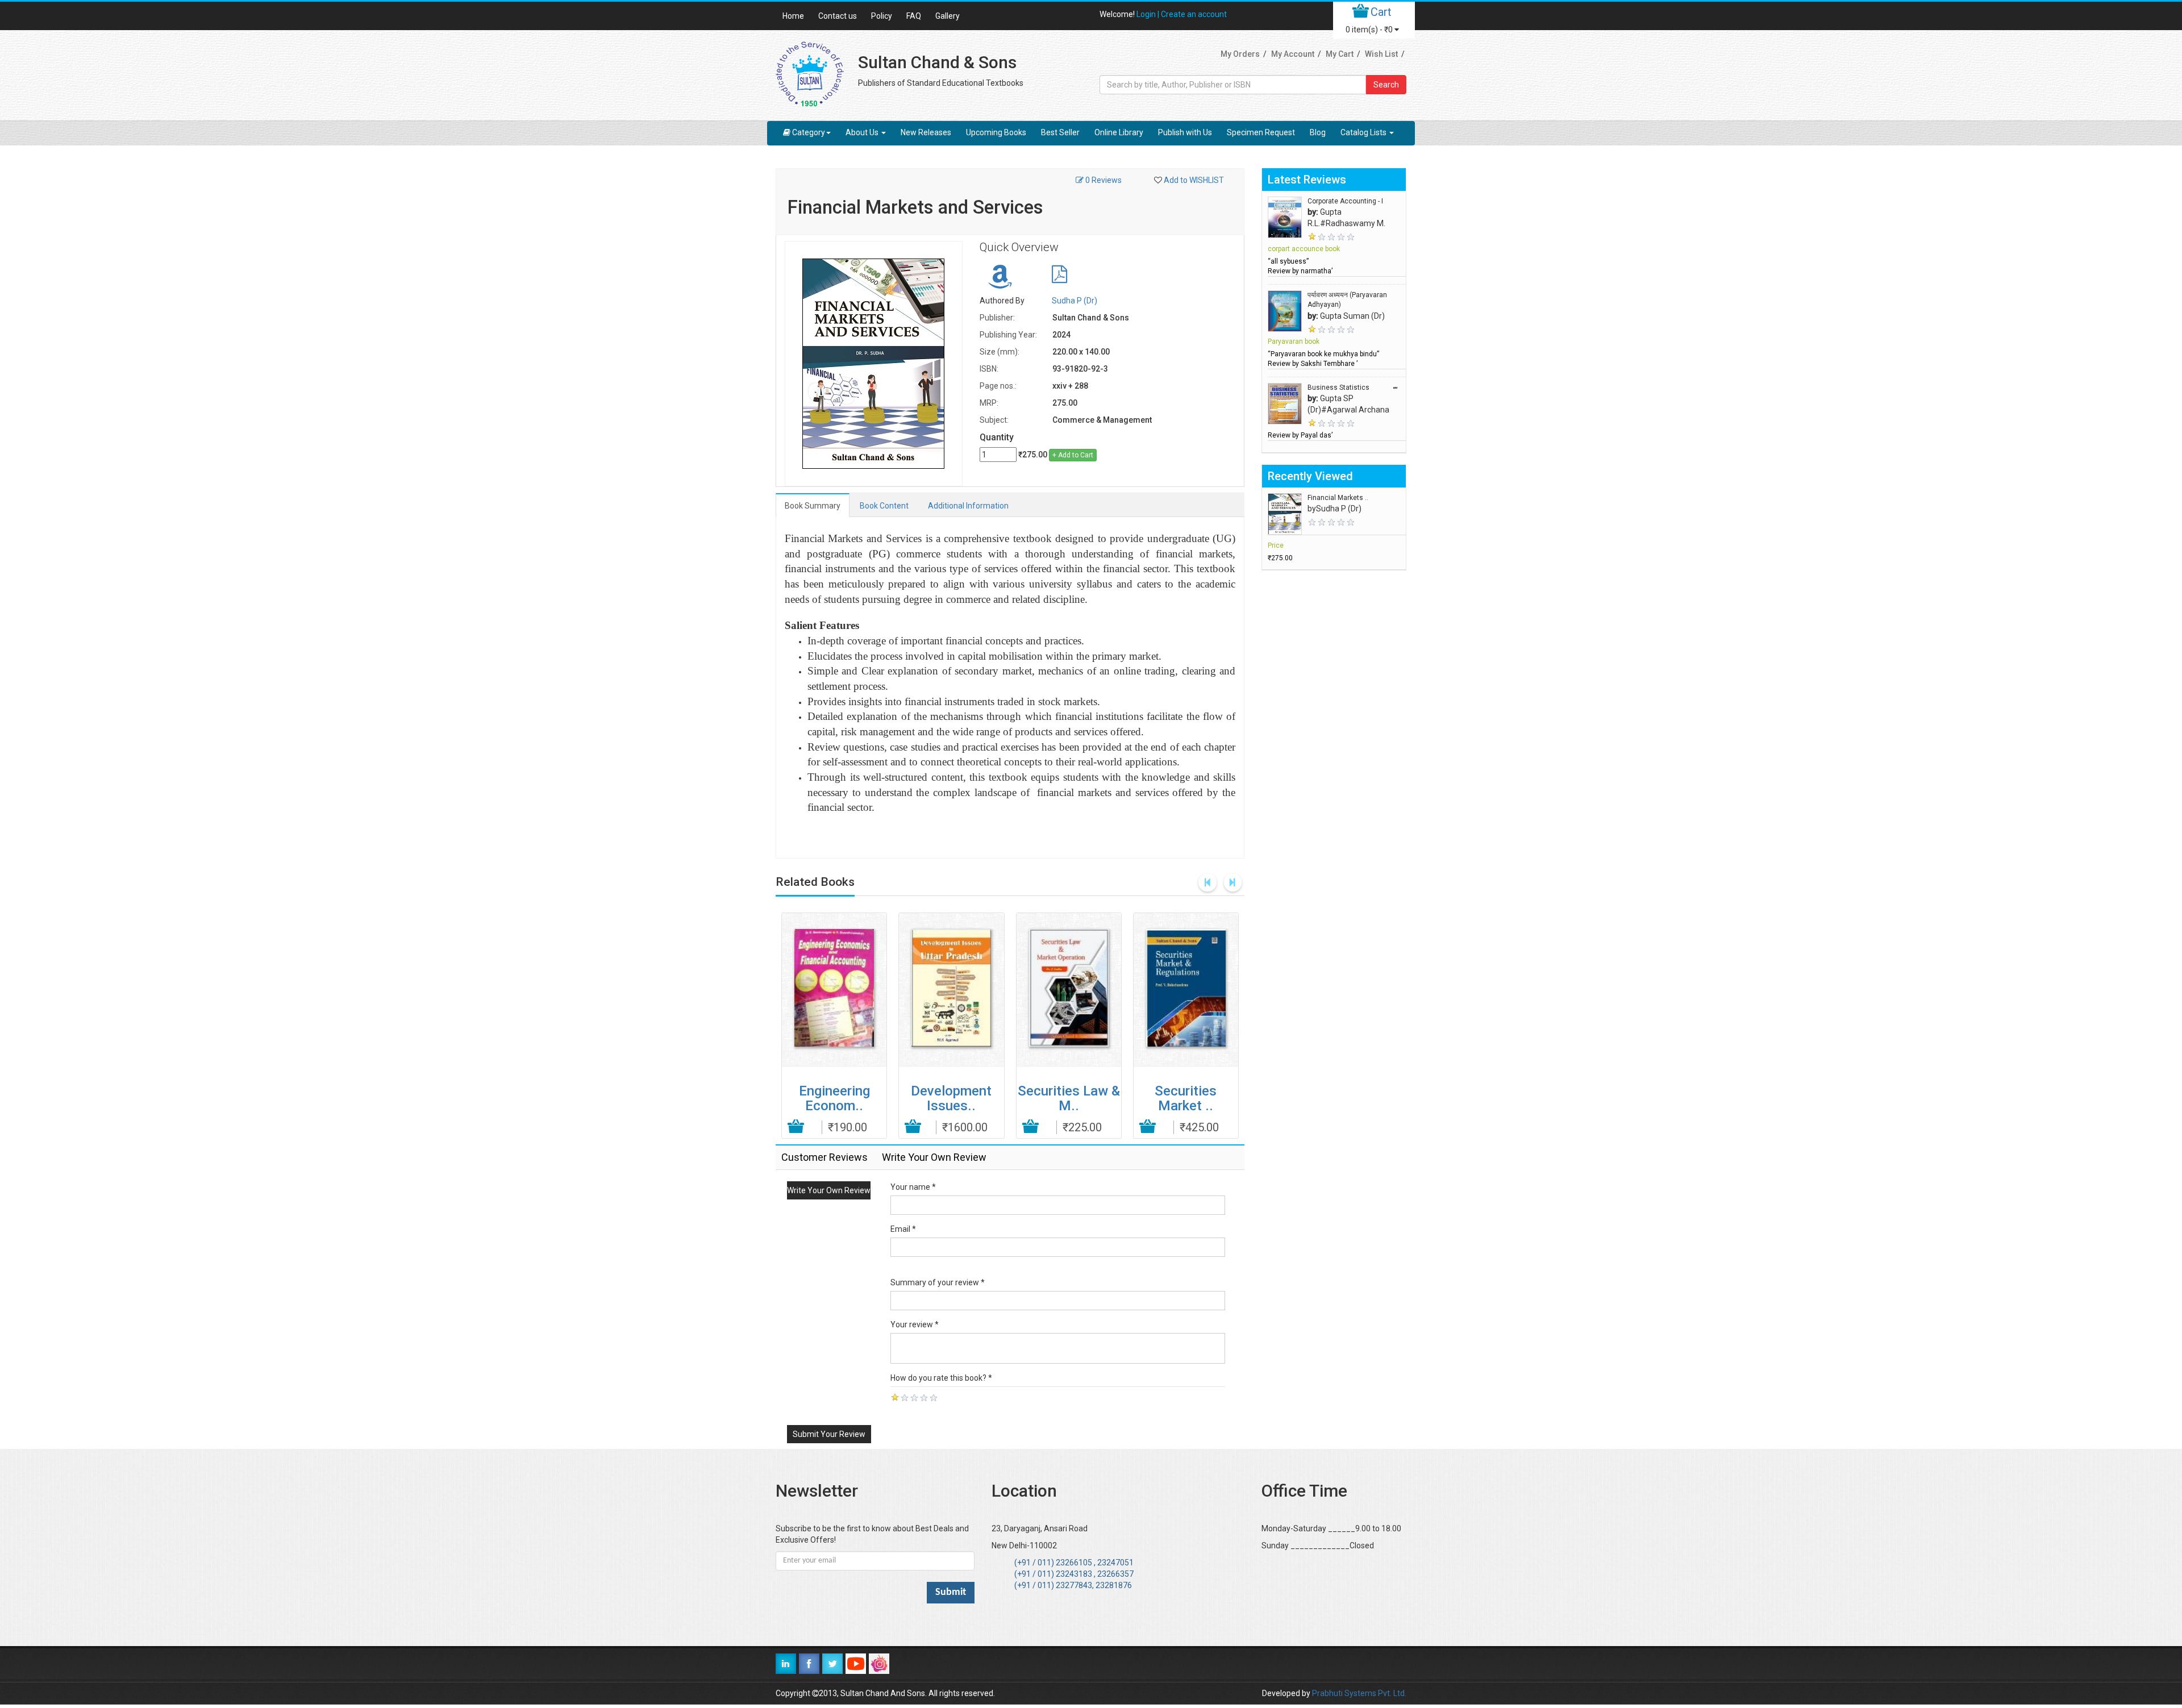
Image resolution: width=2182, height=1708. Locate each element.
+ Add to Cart (1073, 455)
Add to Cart (796, 1127)
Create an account (1194, 14)
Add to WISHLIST (1194, 180)
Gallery (948, 16)
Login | (1149, 14)
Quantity (997, 437)
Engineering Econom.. (834, 1098)
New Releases (926, 132)
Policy (882, 16)
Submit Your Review (829, 1434)
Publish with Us (1185, 132)
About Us (863, 132)
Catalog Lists (1364, 132)
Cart (1381, 12)
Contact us (838, 16)
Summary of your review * (938, 1282)
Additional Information (968, 506)
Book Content (884, 506)
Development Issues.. (951, 1098)
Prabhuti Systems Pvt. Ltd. (1359, 1693)
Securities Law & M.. (1069, 1098)
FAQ (914, 16)
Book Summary (813, 506)
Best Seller (1060, 132)
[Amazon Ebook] (1000, 282)
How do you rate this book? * (941, 1378)
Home (793, 16)
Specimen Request (1261, 132)
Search (1386, 85)
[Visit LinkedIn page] (786, 1664)
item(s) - (1369, 30)
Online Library (1119, 132)
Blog (1318, 132)
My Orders (1240, 54)
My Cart (1340, 54)
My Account (1293, 54)
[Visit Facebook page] (809, 1664)
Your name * (913, 1187)
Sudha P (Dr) (1075, 301)
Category (809, 132)
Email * (903, 1229)
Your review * (915, 1324)
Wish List (1381, 54)
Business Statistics (1338, 388)
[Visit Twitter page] (832, 1664)
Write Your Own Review (829, 1190)
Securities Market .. (1186, 1098)
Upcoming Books (996, 132)
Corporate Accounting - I (1345, 201)
